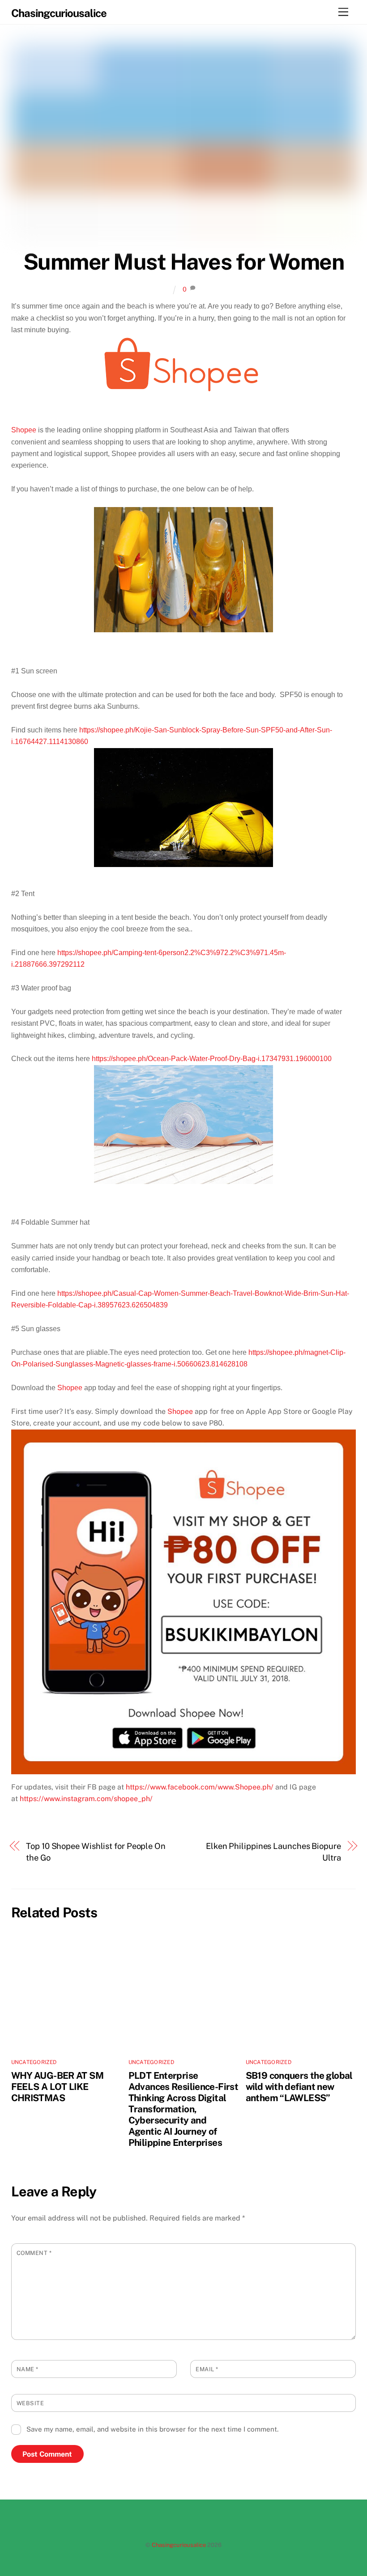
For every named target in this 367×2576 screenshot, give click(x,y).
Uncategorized (34, 2062)
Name (28, 2369)
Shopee (24, 430)
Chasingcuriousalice (179, 2545)
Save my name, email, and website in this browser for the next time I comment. (152, 2429)
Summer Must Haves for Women (184, 262)
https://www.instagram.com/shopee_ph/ (86, 1799)
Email (207, 2369)
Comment (34, 2253)
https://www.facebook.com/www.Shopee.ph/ (200, 1787)
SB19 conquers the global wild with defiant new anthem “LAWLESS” (299, 2087)
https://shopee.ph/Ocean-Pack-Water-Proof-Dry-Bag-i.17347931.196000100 (212, 1059)
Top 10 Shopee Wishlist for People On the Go (96, 1852)
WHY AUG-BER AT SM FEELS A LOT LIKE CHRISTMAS (57, 2087)
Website (30, 2403)
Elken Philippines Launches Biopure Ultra (273, 1852)
